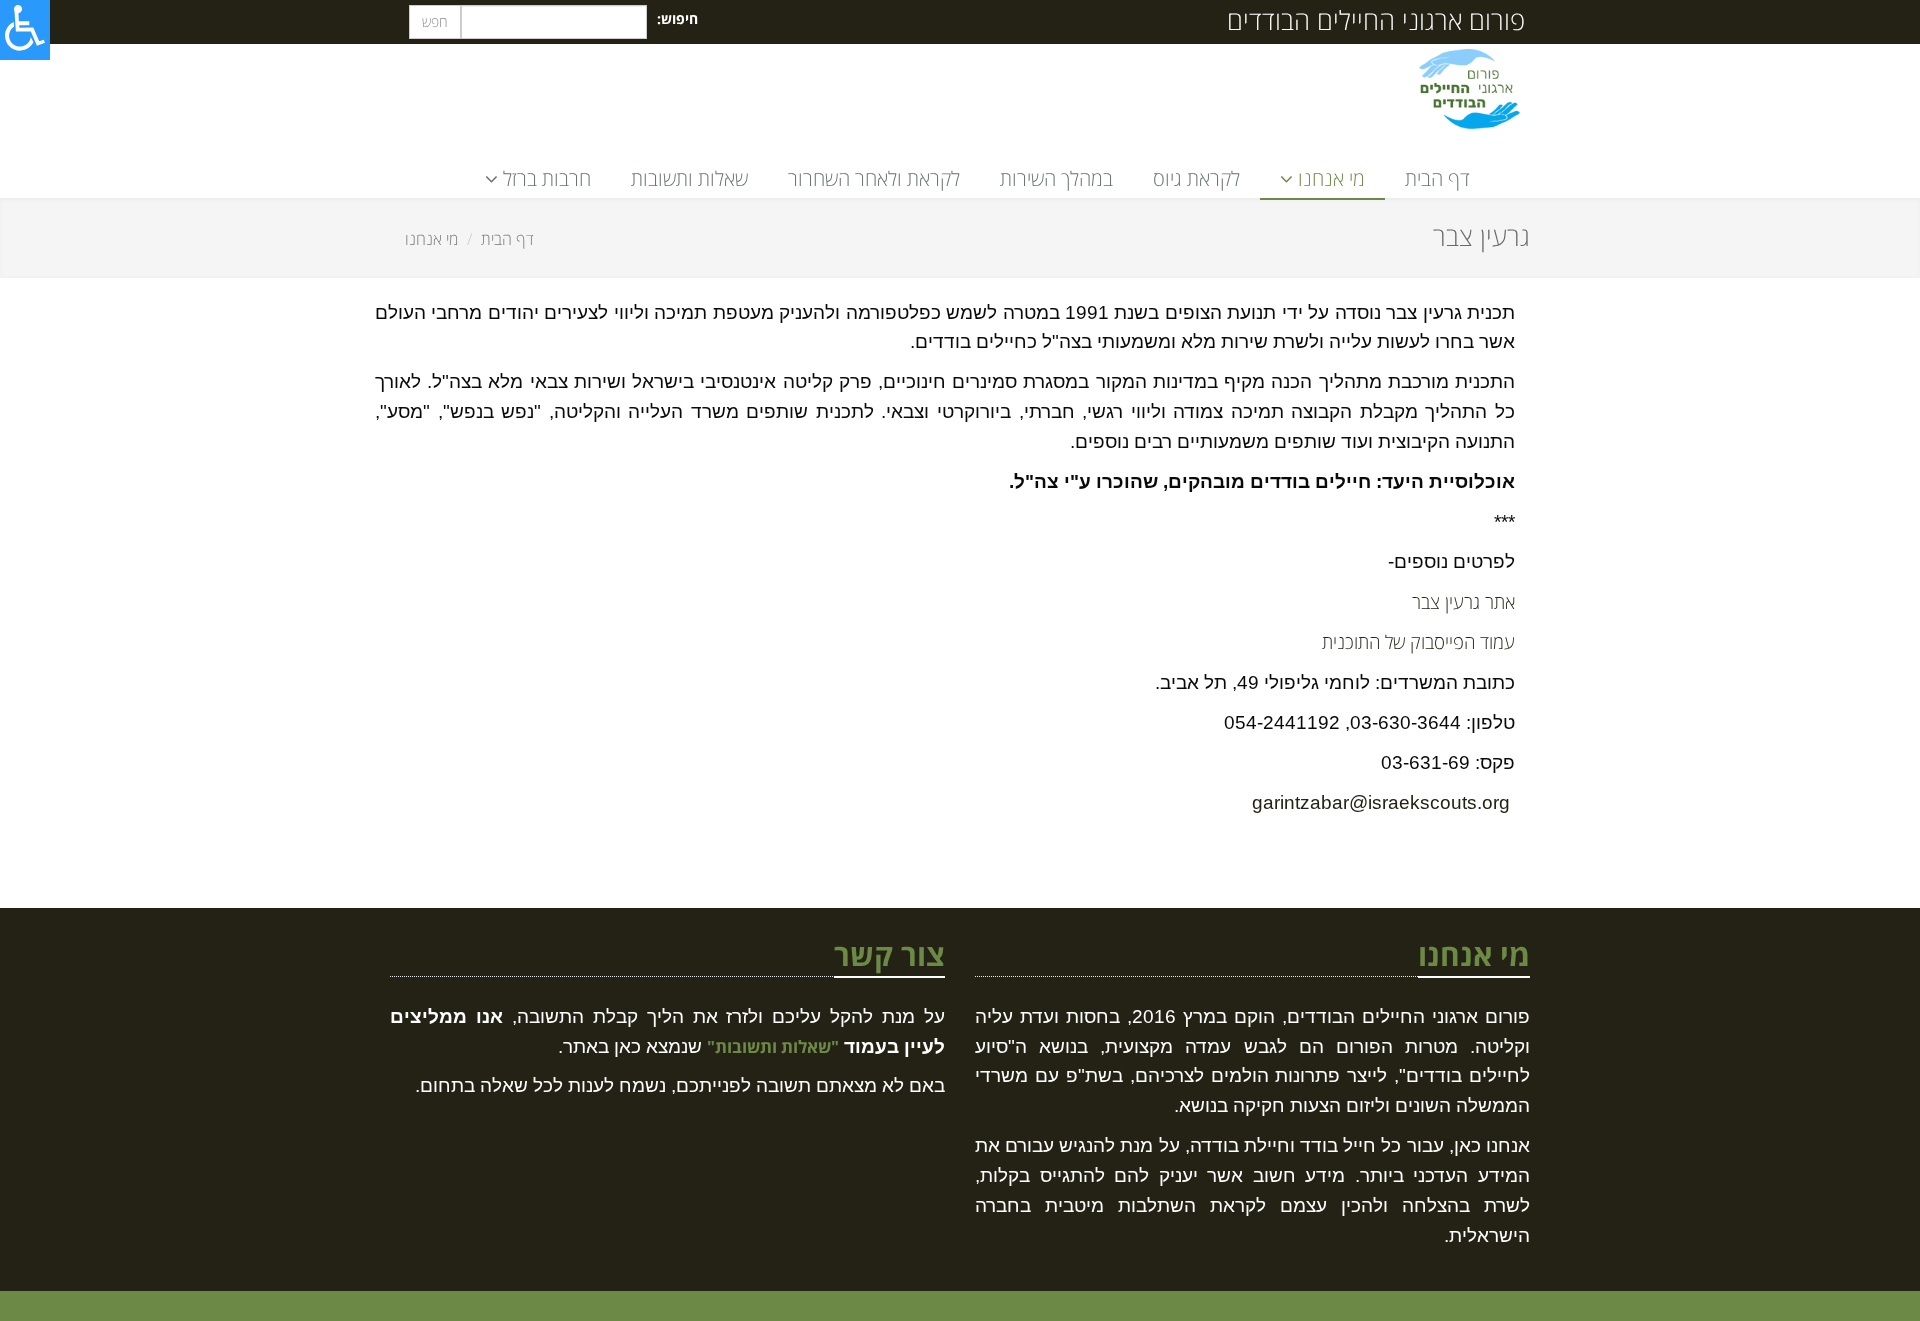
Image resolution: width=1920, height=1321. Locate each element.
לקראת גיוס (1196, 178)
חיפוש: (677, 18)
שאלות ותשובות (689, 178)
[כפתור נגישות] (25, 30)
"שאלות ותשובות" (773, 1046)
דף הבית (1437, 178)
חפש (435, 21)
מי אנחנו (431, 239)
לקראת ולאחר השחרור (874, 178)
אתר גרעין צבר (1463, 601)
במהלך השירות (1056, 178)
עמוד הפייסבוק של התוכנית (1418, 641)
